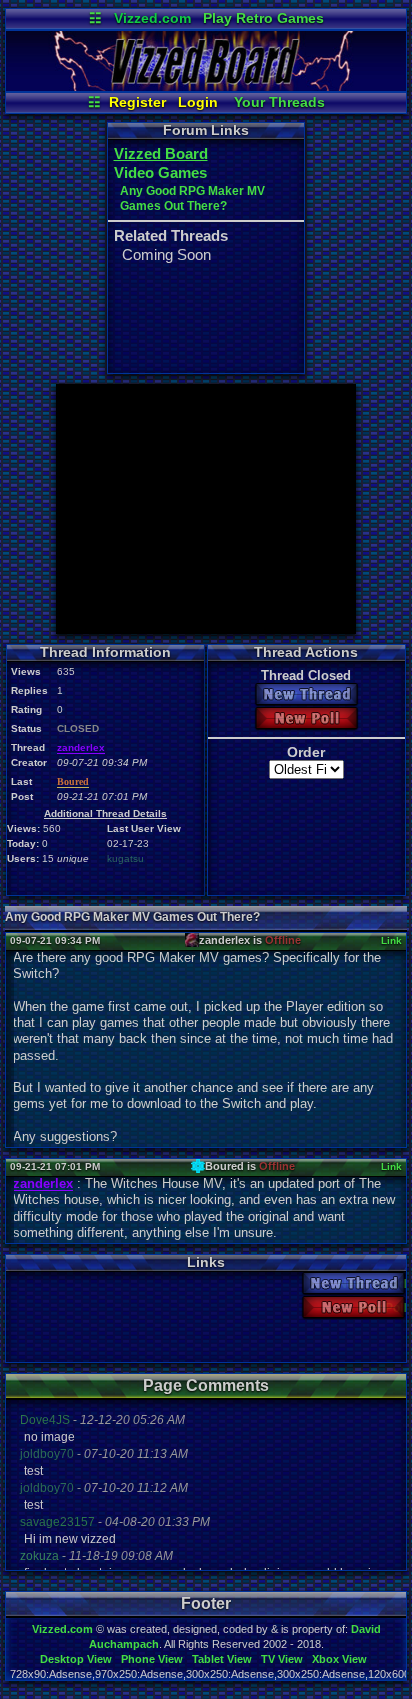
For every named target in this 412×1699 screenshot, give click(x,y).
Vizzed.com (152, 18)
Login (198, 102)
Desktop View (76, 1659)
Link (391, 940)
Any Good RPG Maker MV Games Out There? (192, 198)
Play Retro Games (263, 18)
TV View (282, 1659)
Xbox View (339, 1659)
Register (137, 102)
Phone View (152, 1659)
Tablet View (222, 1659)
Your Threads (279, 102)
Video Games (160, 172)
